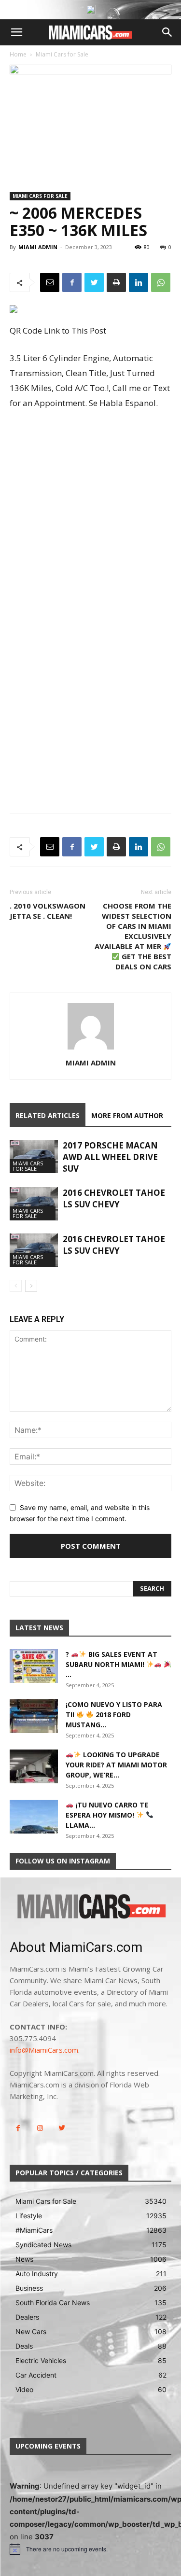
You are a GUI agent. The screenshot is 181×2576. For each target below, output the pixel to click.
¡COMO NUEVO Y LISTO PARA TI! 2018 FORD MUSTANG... (114, 1715)
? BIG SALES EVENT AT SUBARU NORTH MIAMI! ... (111, 1664)
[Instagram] (40, 2128)
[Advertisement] (90, 513)
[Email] (50, 282)
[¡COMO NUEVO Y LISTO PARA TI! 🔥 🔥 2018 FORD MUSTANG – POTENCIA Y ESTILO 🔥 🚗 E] (34, 1716)
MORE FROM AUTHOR (127, 1115)
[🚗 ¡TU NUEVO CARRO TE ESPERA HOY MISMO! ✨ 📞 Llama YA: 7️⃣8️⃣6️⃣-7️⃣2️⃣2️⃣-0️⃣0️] (34, 1817)
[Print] (116, 282)
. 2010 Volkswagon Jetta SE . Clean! (48, 911)
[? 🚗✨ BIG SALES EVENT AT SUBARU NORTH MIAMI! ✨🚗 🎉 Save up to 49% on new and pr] (34, 1666)
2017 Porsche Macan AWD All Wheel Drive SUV (110, 1157)
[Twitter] (94, 282)
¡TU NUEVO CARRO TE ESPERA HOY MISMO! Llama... (107, 1815)
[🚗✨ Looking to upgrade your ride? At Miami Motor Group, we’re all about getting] (34, 1766)
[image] (90, 1907)
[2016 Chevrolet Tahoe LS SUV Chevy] (34, 1204)
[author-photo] (91, 1049)
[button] (16, 32)
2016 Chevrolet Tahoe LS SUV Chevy (114, 1198)
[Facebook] (72, 282)
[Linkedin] (139, 282)
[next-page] (31, 1286)
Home (18, 54)
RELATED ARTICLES (48, 1115)
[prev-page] (16, 1286)
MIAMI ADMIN (38, 247)
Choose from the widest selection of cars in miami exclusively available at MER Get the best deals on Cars (133, 936)
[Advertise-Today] (91, 10)
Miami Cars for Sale (62, 54)
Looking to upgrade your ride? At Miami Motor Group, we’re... (116, 1765)
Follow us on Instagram (63, 1861)
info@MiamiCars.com (44, 2050)
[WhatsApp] (161, 282)
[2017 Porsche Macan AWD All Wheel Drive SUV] (34, 1156)
